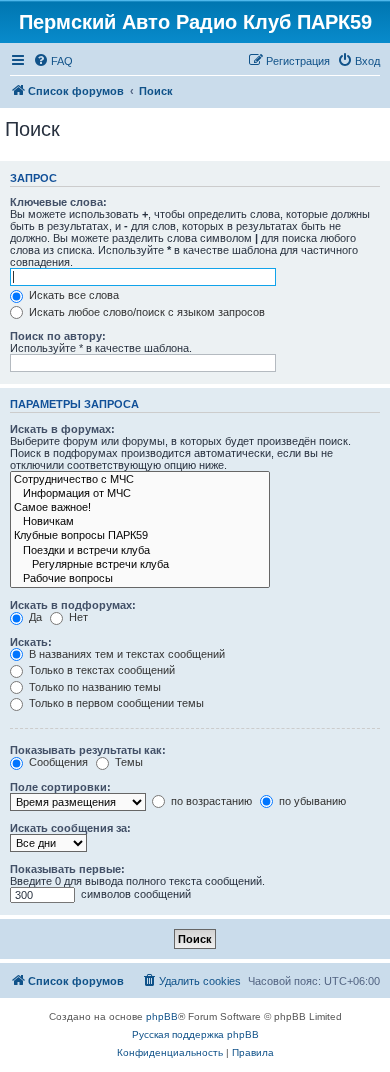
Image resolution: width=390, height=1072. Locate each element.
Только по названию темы (93, 687)
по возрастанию (210, 801)
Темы (127, 762)
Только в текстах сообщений (100, 670)
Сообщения (57, 762)
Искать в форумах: (62, 429)
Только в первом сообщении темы (115, 703)
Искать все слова (72, 295)
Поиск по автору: (58, 336)
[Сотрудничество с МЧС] (140, 480)
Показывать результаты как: (88, 750)
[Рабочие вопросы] (140, 579)
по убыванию (311, 801)
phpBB (162, 1016)
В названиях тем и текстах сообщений (125, 654)
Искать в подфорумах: (73, 605)
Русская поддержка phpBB (195, 1034)
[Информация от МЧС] (140, 494)
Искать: (31, 642)
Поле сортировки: (60, 787)
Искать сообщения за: (70, 828)
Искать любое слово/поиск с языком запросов (145, 312)
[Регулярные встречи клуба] (140, 565)
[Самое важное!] (140, 508)
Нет (77, 617)
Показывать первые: (67, 869)
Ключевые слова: (58, 202)
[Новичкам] (140, 522)
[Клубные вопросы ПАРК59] (140, 536)
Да (34, 617)
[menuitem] (53, 61)
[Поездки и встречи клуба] (140, 551)
